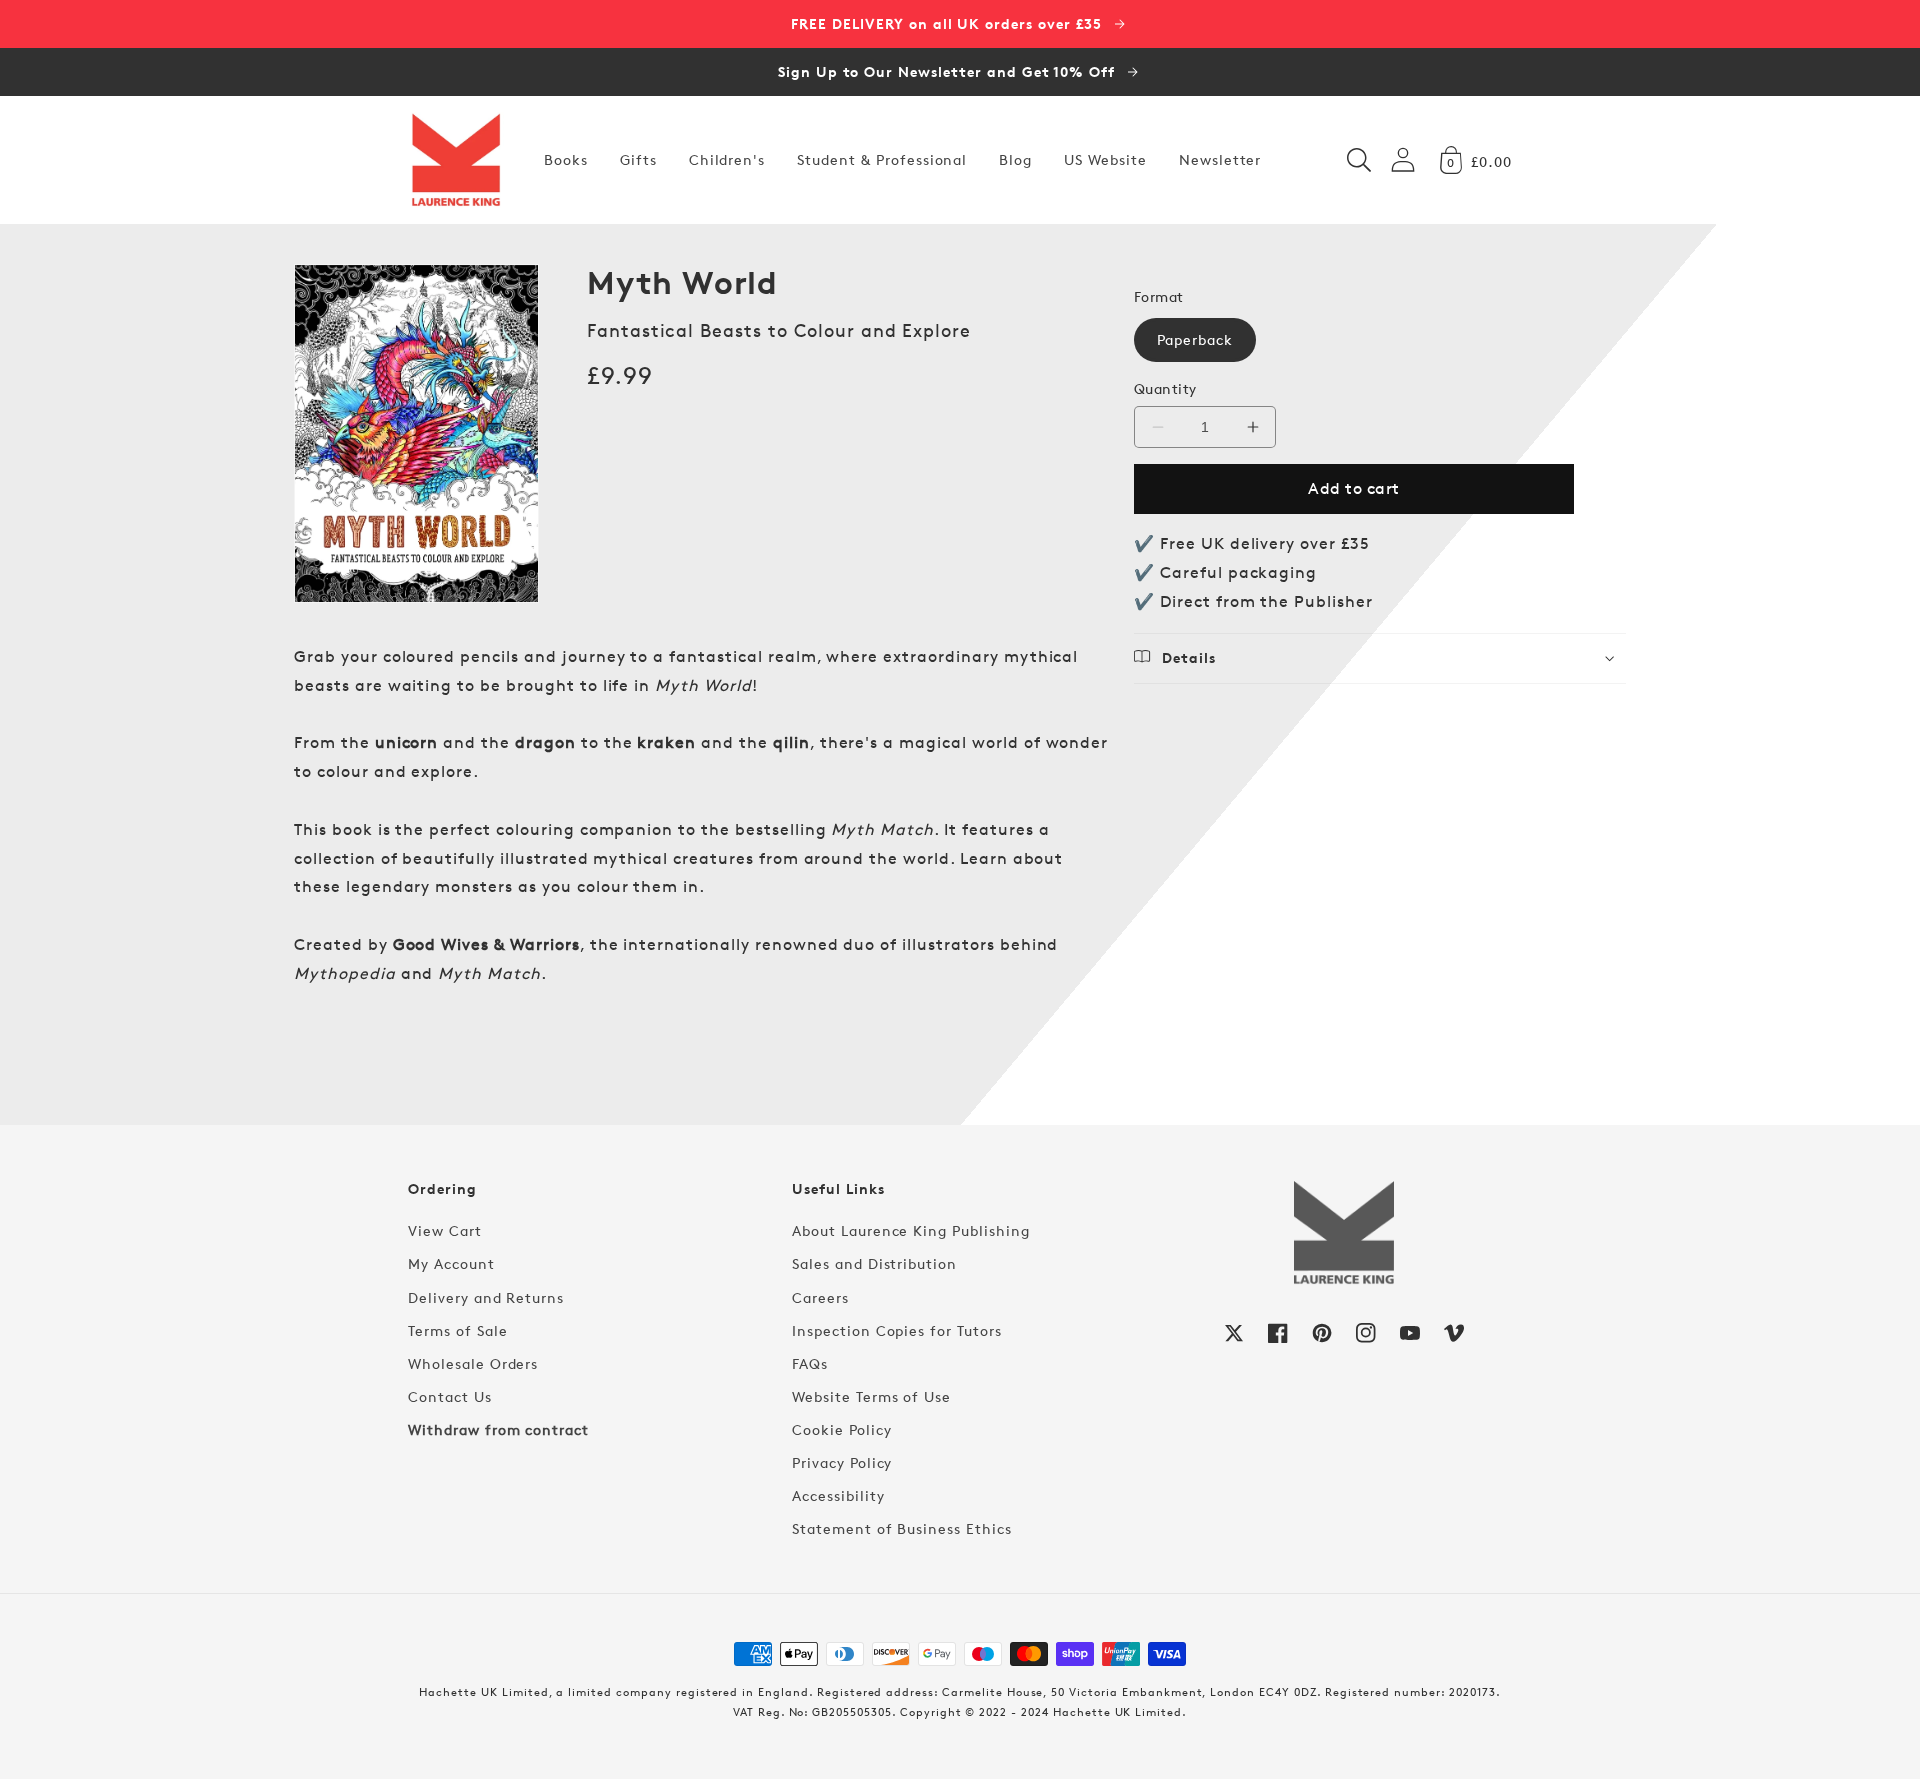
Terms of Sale (457, 1330)
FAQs (810, 1363)
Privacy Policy (842, 1462)
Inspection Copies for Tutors (897, 1330)
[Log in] (1403, 159)
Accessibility (838, 1495)
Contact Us (450, 1396)
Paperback (1195, 339)
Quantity (1165, 388)
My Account (451, 1263)
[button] (1359, 160)
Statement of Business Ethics (902, 1528)
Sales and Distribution (874, 1263)
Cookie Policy (841, 1429)
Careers (820, 1297)
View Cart (445, 1230)
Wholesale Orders (473, 1363)
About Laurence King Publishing (911, 1230)
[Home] (456, 160)
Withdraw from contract (498, 1429)
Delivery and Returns (486, 1297)
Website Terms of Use (871, 1396)
